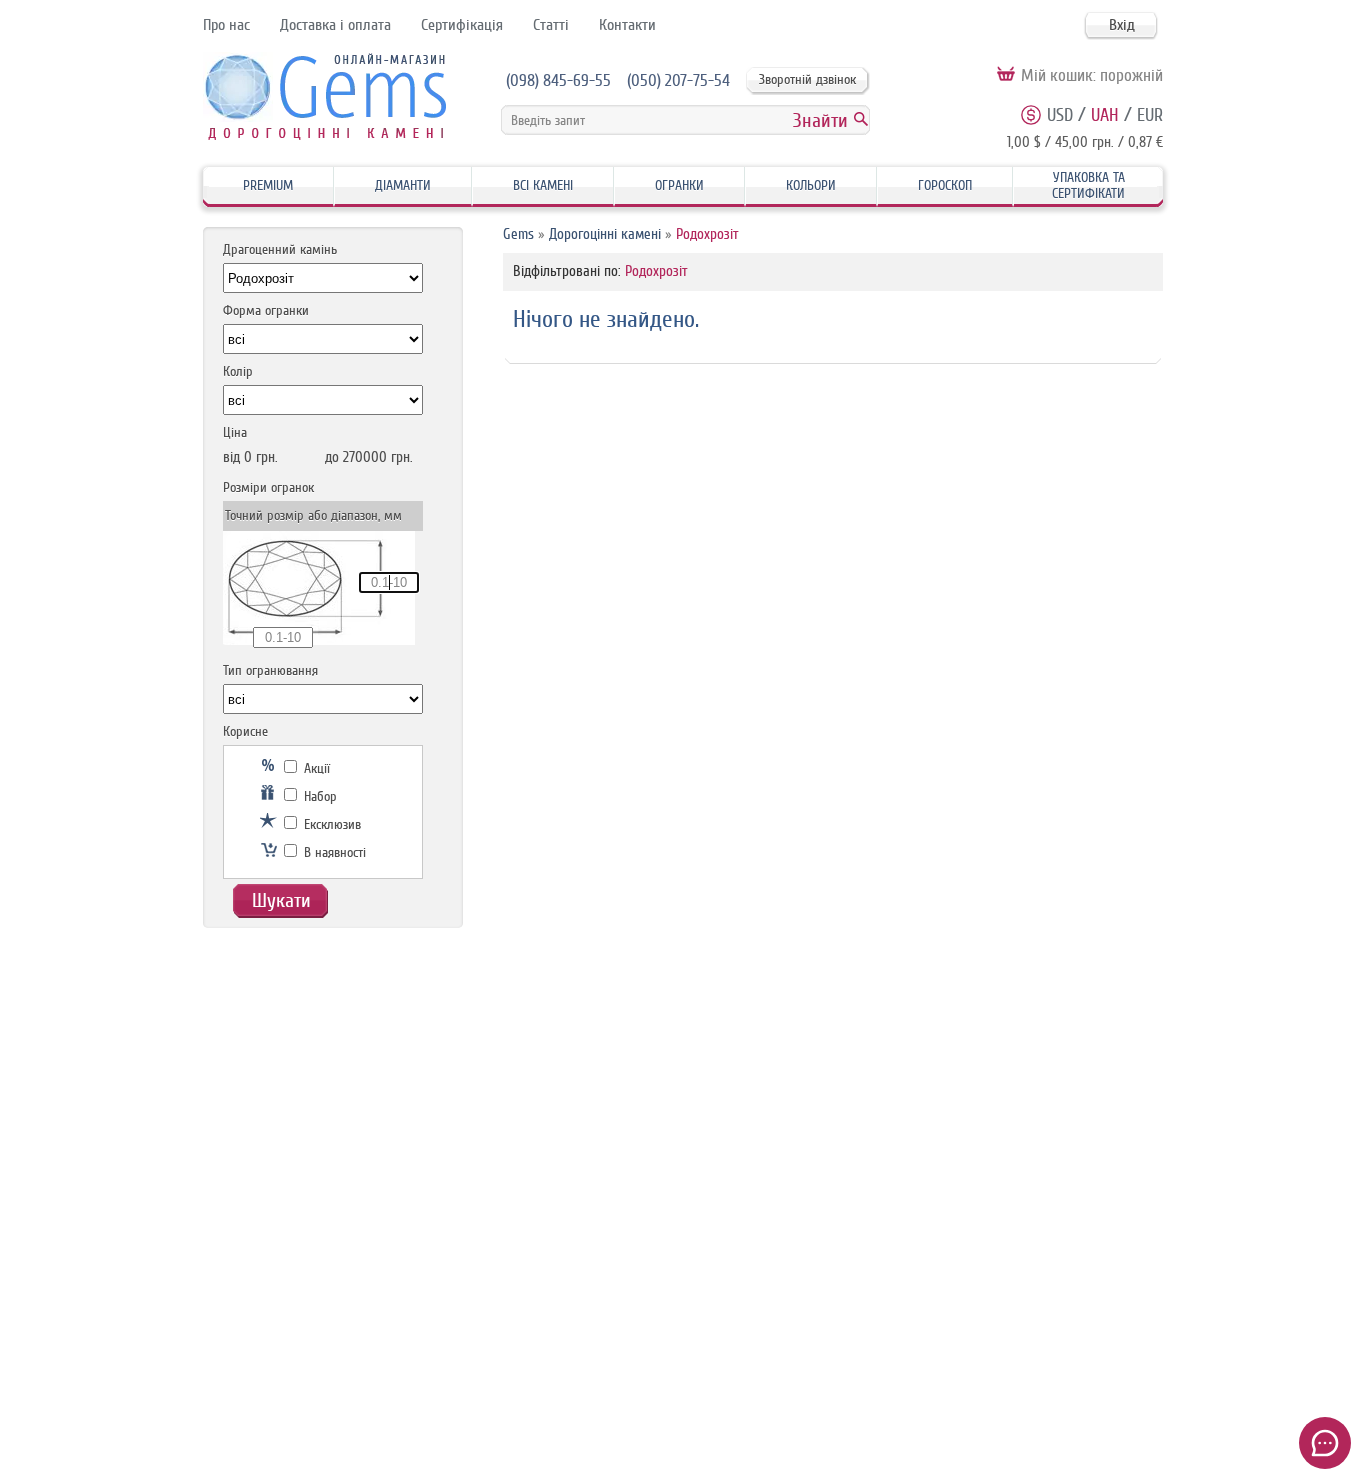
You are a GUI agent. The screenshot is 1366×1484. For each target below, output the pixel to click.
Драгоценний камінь (280, 249)
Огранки (679, 185)
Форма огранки (266, 310)
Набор (318, 796)
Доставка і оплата (335, 25)
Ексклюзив (330, 824)
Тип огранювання (270, 670)
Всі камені (543, 185)
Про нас (226, 25)
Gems (518, 234)
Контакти (627, 25)
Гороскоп (945, 185)
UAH (1105, 115)
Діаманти (403, 185)
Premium (268, 185)
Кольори (811, 185)
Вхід (1122, 25)
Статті (551, 25)
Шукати (281, 900)
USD (1060, 115)
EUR (1150, 115)
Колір (238, 371)
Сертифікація (462, 25)
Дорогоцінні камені (605, 234)
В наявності (333, 852)
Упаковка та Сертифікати (1088, 185)
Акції (315, 768)
